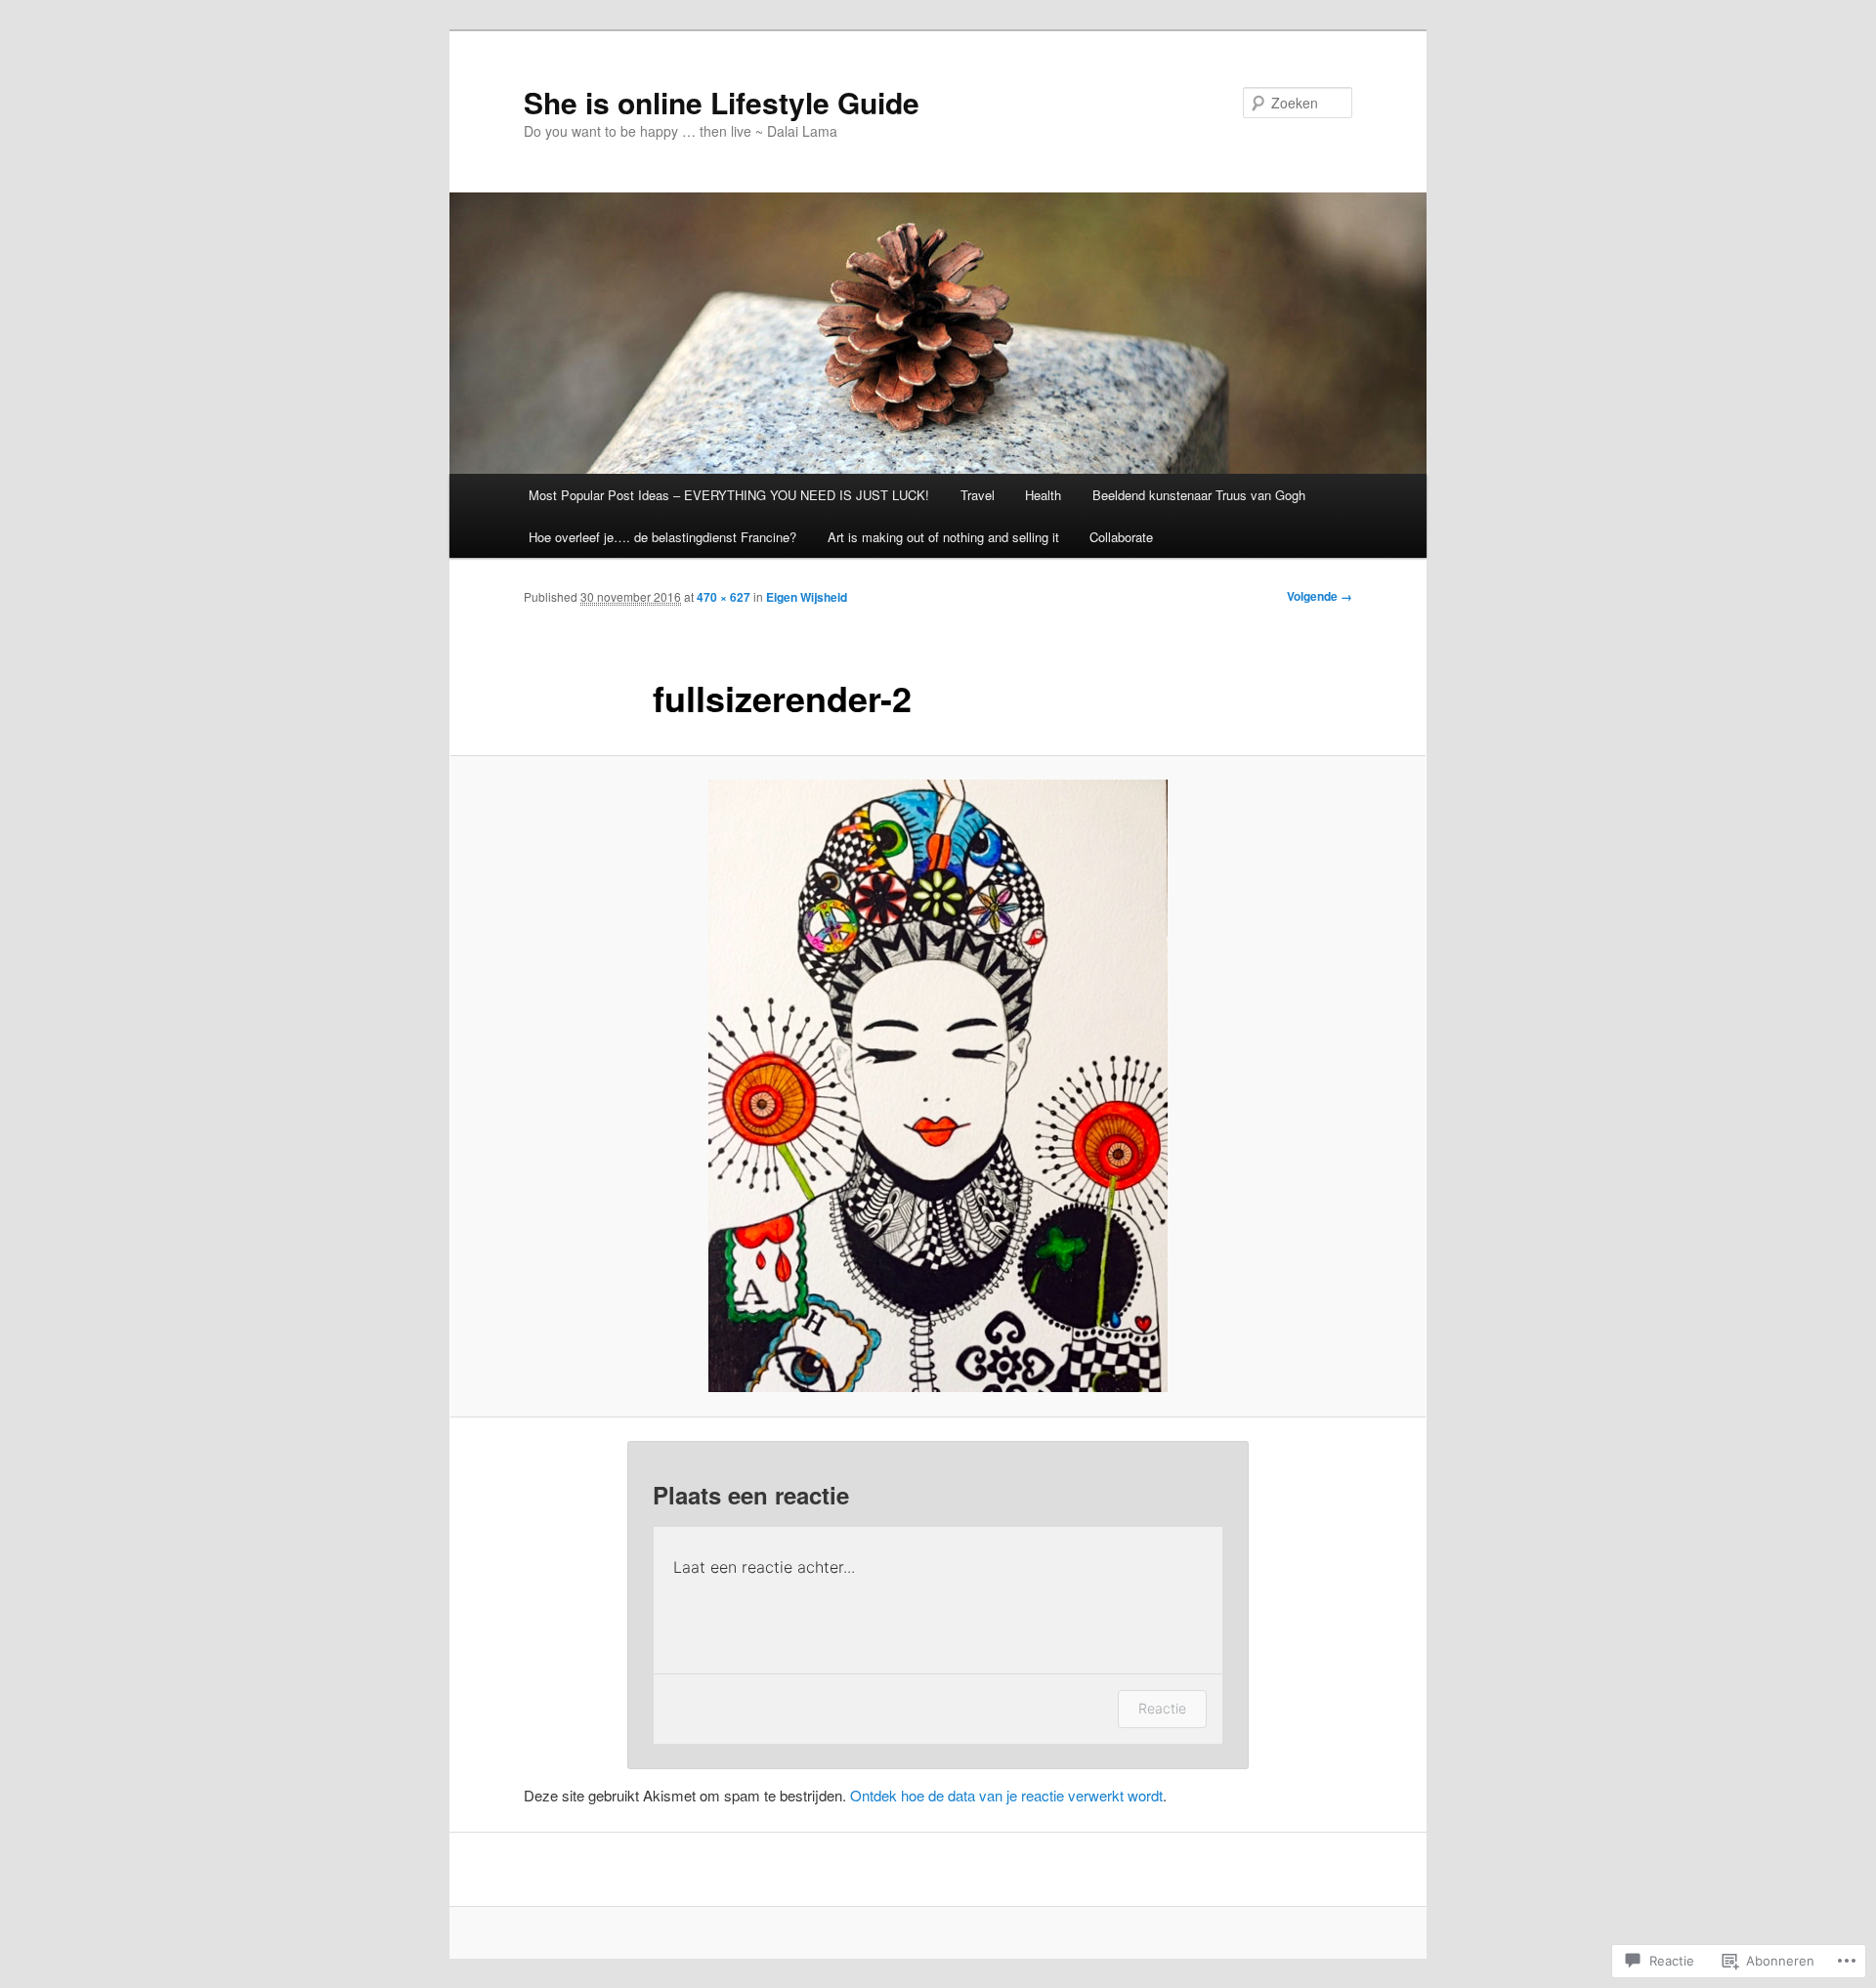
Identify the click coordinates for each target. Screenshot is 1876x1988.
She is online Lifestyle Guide (722, 102)
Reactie (1162, 1708)
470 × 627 (724, 597)
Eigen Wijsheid (807, 597)
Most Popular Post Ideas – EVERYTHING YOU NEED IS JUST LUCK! (729, 495)
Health (1043, 495)
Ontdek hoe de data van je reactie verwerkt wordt (1006, 1795)
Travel (978, 495)
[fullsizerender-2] (938, 1086)
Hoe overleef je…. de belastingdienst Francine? (662, 537)
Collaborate (1121, 537)
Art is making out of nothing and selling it (943, 537)
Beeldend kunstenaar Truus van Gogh (1199, 495)
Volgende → (1320, 596)
